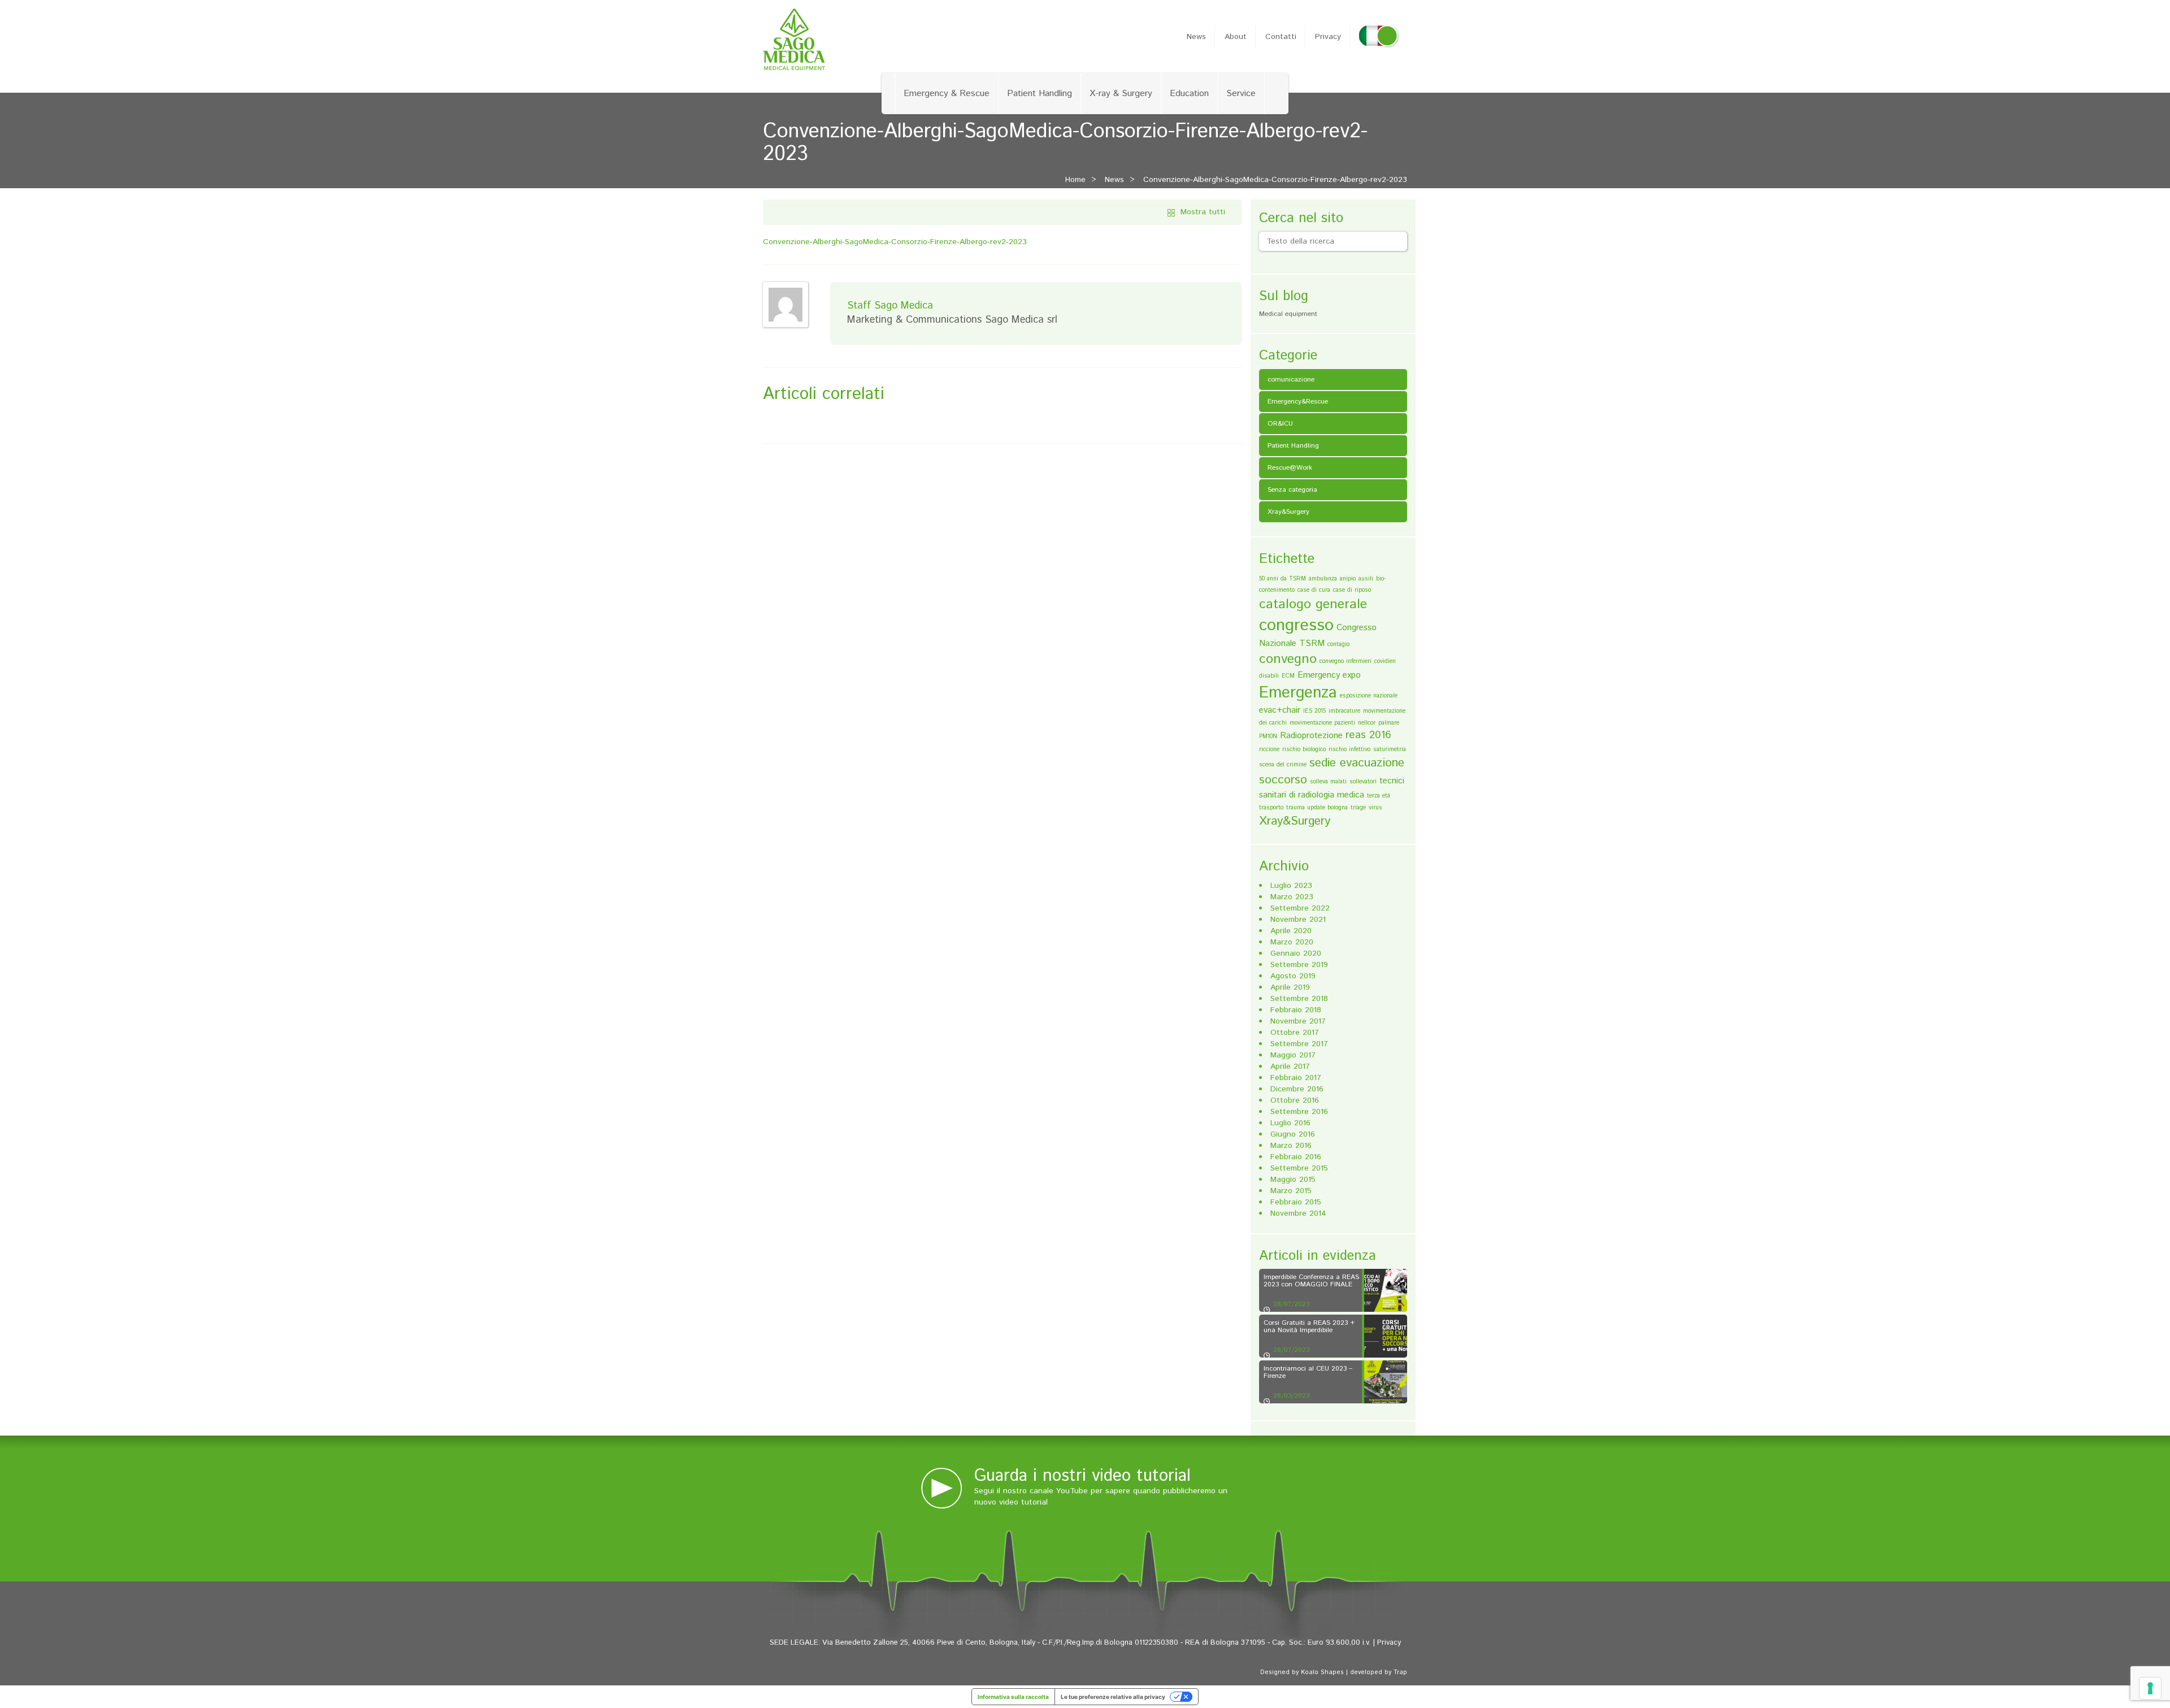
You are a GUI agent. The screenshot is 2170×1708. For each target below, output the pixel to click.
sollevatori (1363, 782)
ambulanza (1323, 579)
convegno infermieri (1346, 661)
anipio (1348, 579)
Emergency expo (1329, 675)
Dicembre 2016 (1297, 1089)
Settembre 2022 (1300, 908)
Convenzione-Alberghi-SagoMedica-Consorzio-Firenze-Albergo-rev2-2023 (1275, 180)
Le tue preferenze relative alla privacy (1113, 1697)
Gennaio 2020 (1296, 953)
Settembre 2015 (1299, 1168)
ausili (1366, 579)
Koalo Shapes (1322, 1672)
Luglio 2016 (1290, 1123)
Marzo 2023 (1292, 897)
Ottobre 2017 (1295, 1033)
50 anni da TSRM (1283, 579)
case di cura (1314, 590)
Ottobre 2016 (1295, 1100)
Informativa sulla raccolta (1013, 1697)
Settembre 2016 (1299, 1112)
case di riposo (1352, 590)
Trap (1400, 1672)
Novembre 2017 (1298, 1021)
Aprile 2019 (1290, 987)
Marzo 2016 (1291, 1146)
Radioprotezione (1311, 736)
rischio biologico (1304, 749)
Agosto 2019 (1293, 976)
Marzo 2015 (1291, 1191)
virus (1375, 808)
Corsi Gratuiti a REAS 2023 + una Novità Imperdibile (1309, 1326)
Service (1241, 94)
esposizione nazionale (1369, 696)
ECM (1288, 676)
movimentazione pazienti (1322, 723)
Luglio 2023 (1291, 886)
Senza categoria (1292, 490)
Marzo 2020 (1292, 942)
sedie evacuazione (1357, 763)
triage (1358, 808)
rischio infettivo (1349, 749)
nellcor (1367, 723)
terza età (1379, 796)
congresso (1296, 625)
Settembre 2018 (1299, 999)
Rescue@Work (1290, 468)
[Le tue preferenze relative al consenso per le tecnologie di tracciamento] (2150, 1688)
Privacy (1328, 37)
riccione (1269, 749)
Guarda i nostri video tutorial (1082, 1476)
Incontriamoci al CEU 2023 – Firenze (1308, 1372)
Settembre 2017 (1299, 1044)
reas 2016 (1368, 735)
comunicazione (1291, 380)
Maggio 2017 (1293, 1055)
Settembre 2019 (1299, 965)
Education (1189, 94)
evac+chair (1280, 710)
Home (1075, 180)
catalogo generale (1313, 604)
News (1196, 37)
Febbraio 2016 (1296, 1157)
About (1236, 37)
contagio (1338, 644)
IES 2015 (1314, 711)
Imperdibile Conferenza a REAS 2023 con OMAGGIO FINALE (1311, 1281)
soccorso (1283, 780)
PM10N (1268, 736)
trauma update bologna (1317, 808)
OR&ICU (1280, 424)
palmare (1389, 723)
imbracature (1344, 711)
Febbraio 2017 (1296, 1078)
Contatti (1281, 37)
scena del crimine (1283, 765)
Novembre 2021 (1298, 920)
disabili (1269, 676)
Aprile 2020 (1291, 931)
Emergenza (1298, 693)
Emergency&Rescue (1298, 402)
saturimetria (1390, 749)
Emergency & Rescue (947, 94)
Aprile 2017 (1290, 1067)
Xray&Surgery (1288, 512)
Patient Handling (1040, 94)
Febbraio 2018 (1296, 1010)
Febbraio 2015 (1296, 1202)
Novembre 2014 (1298, 1213)
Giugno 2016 (1293, 1134)
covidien (1385, 661)
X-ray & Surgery (1121, 94)
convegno (1288, 659)
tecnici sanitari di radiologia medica (1332, 788)
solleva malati (1328, 782)
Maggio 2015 (1293, 1180)
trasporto (1271, 808)
